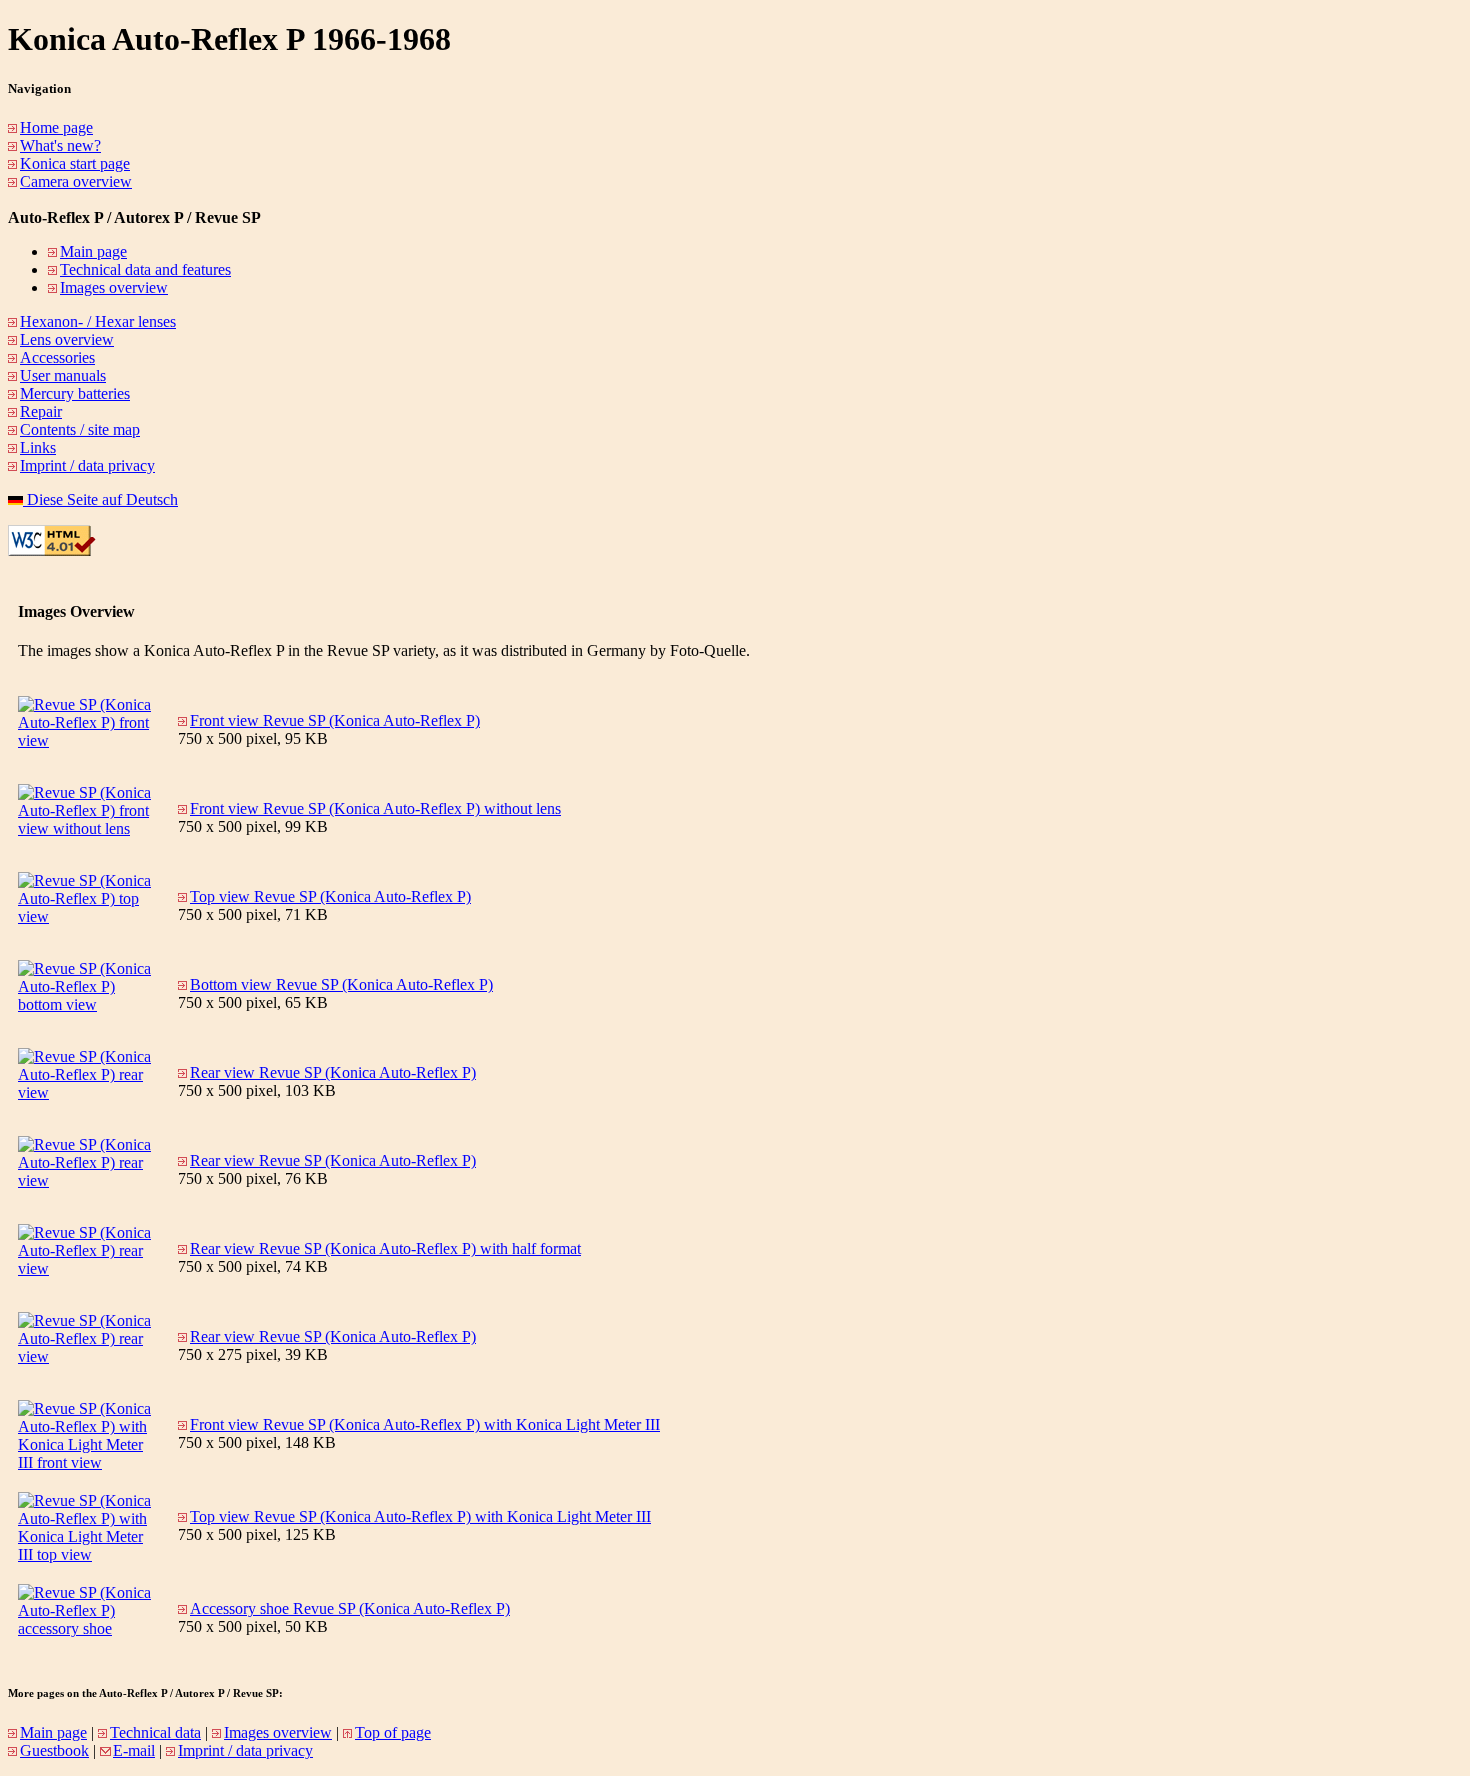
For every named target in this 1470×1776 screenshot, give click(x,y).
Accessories (57, 357)
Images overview (114, 287)
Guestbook (54, 1750)
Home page (56, 127)
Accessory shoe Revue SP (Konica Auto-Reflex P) (350, 1608)
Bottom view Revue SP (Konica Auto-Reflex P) (341, 984)
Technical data (155, 1732)
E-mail (134, 1750)
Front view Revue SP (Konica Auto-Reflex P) (335, 720)
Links (38, 447)
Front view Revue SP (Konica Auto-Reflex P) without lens (375, 808)
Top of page (393, 1732)
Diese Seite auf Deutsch (100, 499)
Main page (93, 251)
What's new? (60, 145)
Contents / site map (80, 429)
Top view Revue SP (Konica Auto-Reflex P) (330, 896)
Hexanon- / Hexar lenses (98, 321)
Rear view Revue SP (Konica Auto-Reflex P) (333, 1072)
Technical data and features (145, 269)
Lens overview (67, 339)
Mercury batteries (75, 393)
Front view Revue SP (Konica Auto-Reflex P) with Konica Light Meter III (425, 1424)
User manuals (63, 375)
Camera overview (76, 181)
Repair (41, 411)
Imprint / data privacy (87, 465)
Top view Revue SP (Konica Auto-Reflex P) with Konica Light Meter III (420, 1516)
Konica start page (75, 163)
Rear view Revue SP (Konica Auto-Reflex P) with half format (385, 1248)
